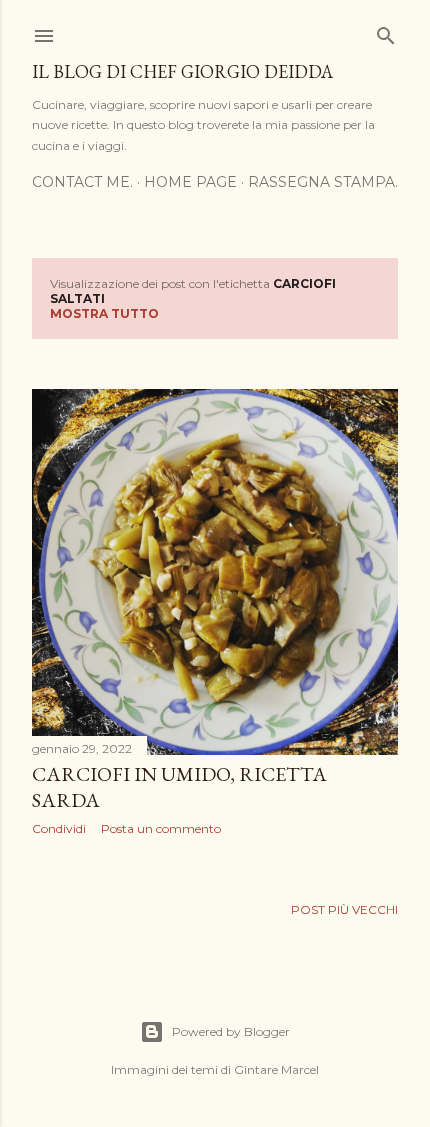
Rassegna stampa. (323, 182)
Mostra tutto (104, 313)
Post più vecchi (344, 909)
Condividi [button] (59, 828)
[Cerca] (386, 31)
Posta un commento (161, 828)
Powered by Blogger (231, 1031)
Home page (190, 182)
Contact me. (82, 182)
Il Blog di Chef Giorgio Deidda (182, 71)
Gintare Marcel (276, 1069)
